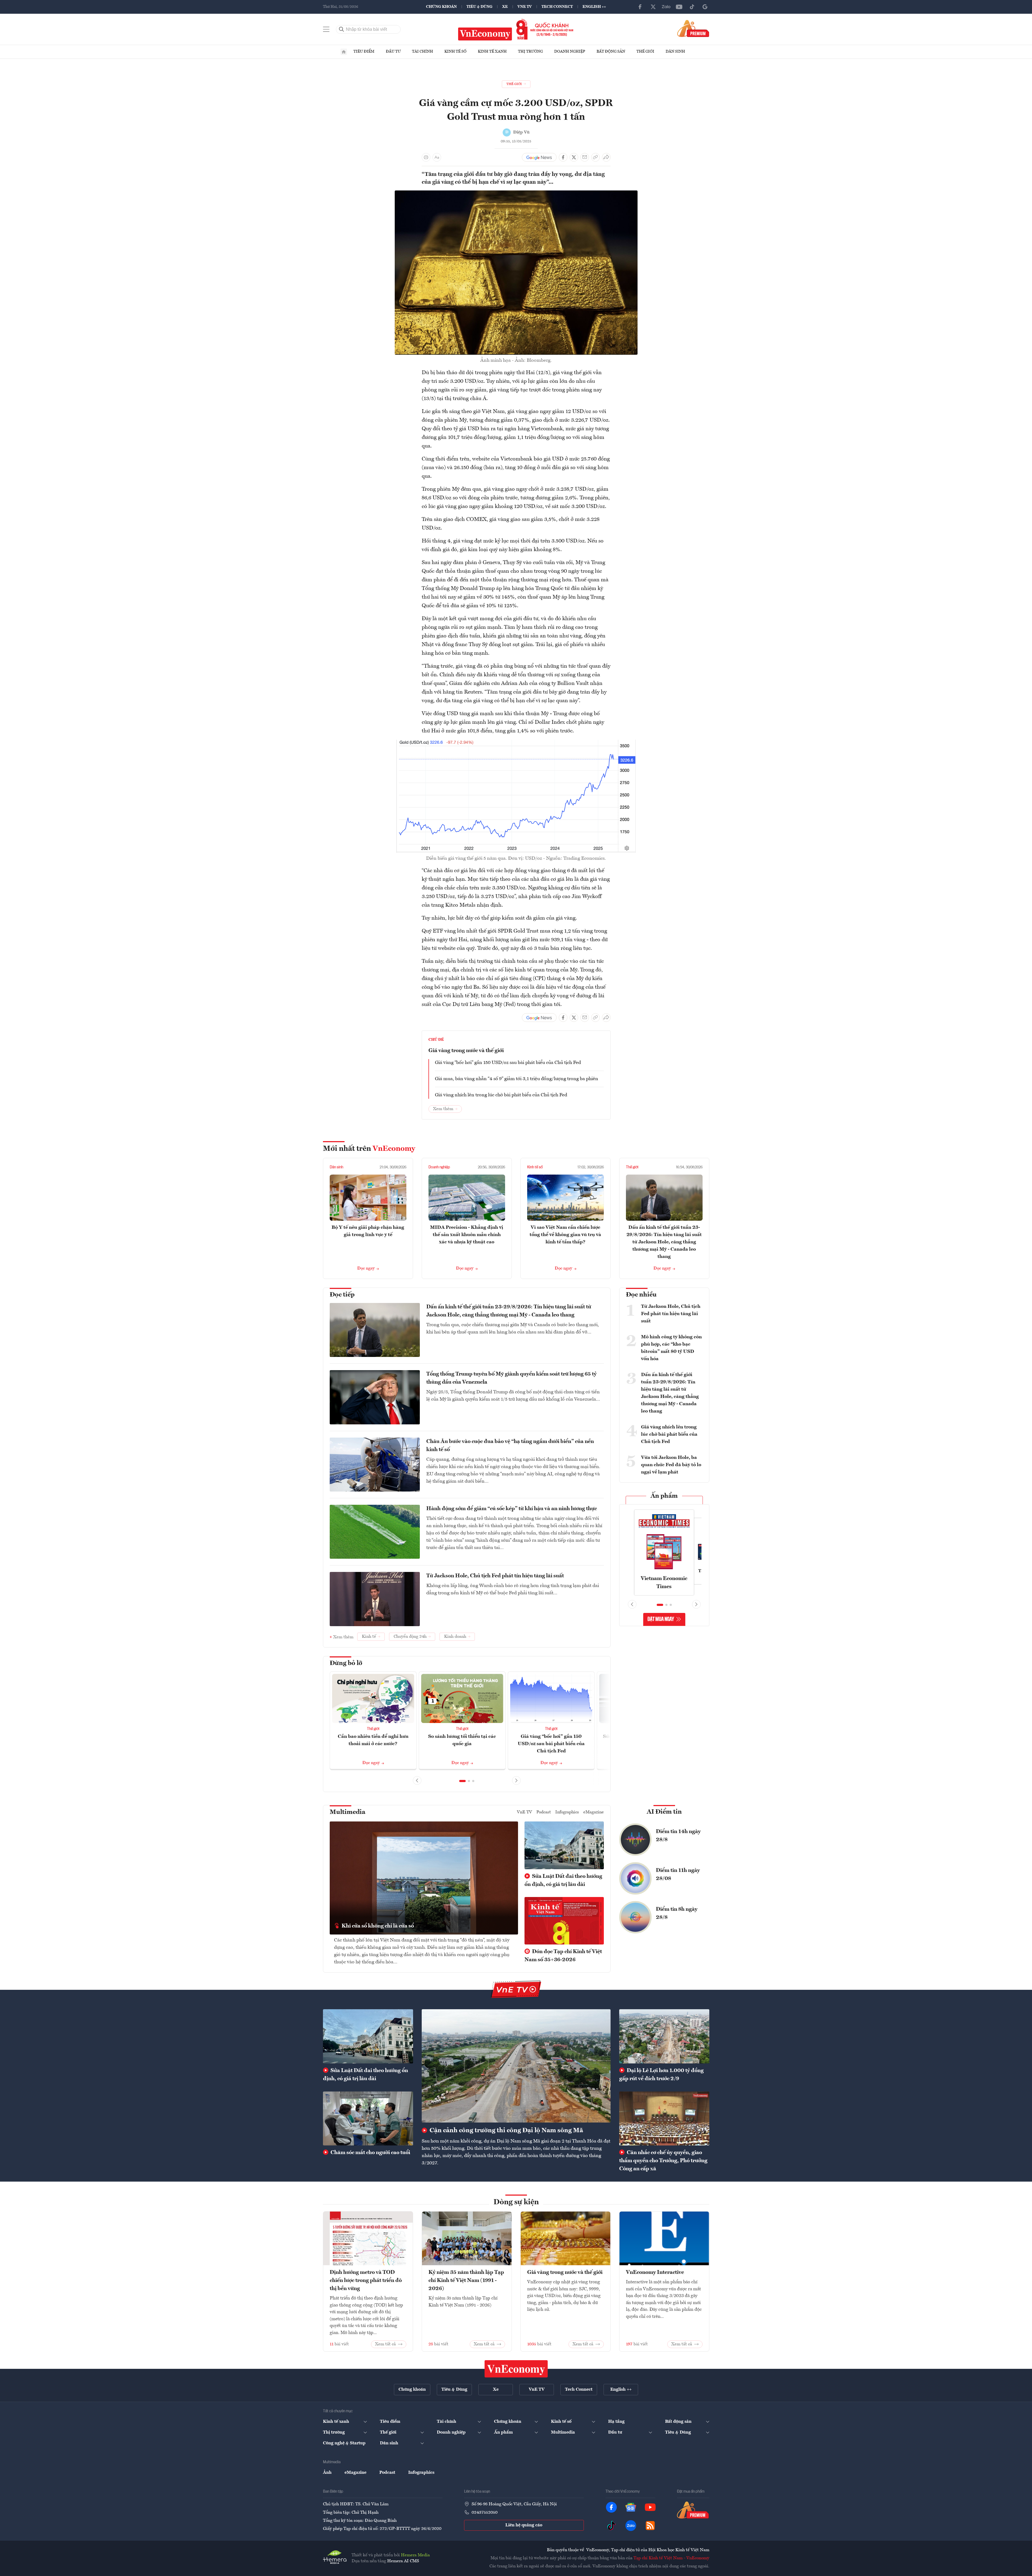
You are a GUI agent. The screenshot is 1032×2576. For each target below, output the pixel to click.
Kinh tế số (455, 52)
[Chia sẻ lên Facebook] (563, 157)
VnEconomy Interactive (655, 2273)
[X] (653, 7)
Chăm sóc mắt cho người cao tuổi (370, 2153)
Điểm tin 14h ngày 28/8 (678, 1836)
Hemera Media (415, 2555)
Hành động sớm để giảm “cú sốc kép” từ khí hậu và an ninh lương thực (512, 1509)
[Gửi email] (585, 157)
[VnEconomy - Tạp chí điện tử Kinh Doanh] (516, 2369)
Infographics (567, 1812)
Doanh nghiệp (570, 52)
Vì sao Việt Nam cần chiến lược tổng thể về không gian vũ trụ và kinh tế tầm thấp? (565, 1235)
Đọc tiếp (342, 1295)
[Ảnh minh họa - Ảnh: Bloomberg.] (516, 194)
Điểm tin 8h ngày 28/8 (677, 1913)
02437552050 (485, 2513)
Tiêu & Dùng (479, 7)
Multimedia (348, 1812)
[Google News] (705, 7)
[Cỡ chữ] (437, 157)
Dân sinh (675, 52)
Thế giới (645, 52)
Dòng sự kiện (516, 2202)
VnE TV (525, 7)
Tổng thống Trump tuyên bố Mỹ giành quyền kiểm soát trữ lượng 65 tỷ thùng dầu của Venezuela (511, 1378)
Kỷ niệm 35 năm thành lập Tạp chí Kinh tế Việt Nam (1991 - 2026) (466, 2281)
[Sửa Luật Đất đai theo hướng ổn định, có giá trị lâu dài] (368, 2036)
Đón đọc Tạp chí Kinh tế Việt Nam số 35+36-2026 (563, 1956)
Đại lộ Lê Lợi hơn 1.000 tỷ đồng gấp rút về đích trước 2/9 (661, 2075)
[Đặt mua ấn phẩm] (693, 28)
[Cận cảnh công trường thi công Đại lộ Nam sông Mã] (516, 2066)
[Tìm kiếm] (342, 29)
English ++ (594, 7)
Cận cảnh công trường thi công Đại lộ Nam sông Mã (506, 2131)
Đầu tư (393, 52)
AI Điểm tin (664, 1812)
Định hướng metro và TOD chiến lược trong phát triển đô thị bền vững (366, 2281)
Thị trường (530, 52)
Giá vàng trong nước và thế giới (466, 1051)
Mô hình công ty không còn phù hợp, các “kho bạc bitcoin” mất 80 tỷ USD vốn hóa (671, 1348)
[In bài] (426, 157)
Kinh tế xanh (492, 52)
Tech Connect (557, 7)
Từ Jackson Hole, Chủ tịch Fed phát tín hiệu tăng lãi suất (495, 1576)
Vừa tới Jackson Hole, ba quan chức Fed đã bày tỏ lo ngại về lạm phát (671, 1465)
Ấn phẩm (664, 1496)
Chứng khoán (441, 7)
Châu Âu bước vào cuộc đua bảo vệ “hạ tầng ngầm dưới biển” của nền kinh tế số (510, 1446)
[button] (462, 1781)
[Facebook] (640, 7)
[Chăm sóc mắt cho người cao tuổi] (368, 2118)
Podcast (544, 1812)
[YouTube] (679, 7)
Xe (505, 7)
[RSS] (650, 2526)
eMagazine (594, 1812)
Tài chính (423, 52)
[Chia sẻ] (606, 157)
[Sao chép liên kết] (595, 157)
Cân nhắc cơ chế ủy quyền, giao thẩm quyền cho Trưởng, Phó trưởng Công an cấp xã (663, 2161)
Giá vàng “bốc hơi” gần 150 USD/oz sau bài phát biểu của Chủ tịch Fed (508, 1063)
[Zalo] (666, 7)
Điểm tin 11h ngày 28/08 (678, 1875)
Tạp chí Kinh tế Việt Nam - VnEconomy (671, 2558)
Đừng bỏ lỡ (346, 1663)
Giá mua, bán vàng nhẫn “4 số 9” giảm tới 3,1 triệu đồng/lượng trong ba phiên (517, 1079)
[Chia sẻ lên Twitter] (574, 157)
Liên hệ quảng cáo (524, 2525)
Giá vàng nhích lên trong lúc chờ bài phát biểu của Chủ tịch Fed (501, 1095)
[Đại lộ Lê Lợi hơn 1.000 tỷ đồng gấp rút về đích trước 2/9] (664, 2036)
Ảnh (327, 2473)
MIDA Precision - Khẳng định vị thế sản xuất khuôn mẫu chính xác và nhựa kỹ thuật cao (467, 1235)
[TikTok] (692, 7)
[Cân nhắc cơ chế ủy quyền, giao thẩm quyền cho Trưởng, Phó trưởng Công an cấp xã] (664, 2118)
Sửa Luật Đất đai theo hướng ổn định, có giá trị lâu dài (563, 1881)
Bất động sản (611, 52)
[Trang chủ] (344, 52)
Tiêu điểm (364, 52)
